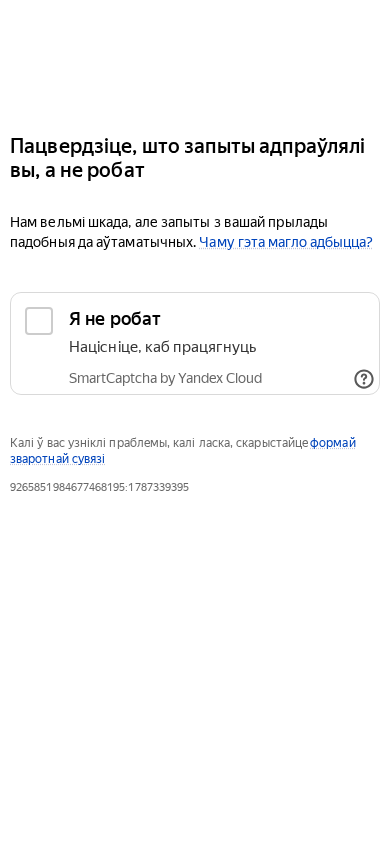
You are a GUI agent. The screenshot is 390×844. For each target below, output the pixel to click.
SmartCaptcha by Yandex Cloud (165, 378)
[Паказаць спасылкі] (364, 379)
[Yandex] (195, 58)
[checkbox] (195, 343)
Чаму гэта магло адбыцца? (286, 242)
